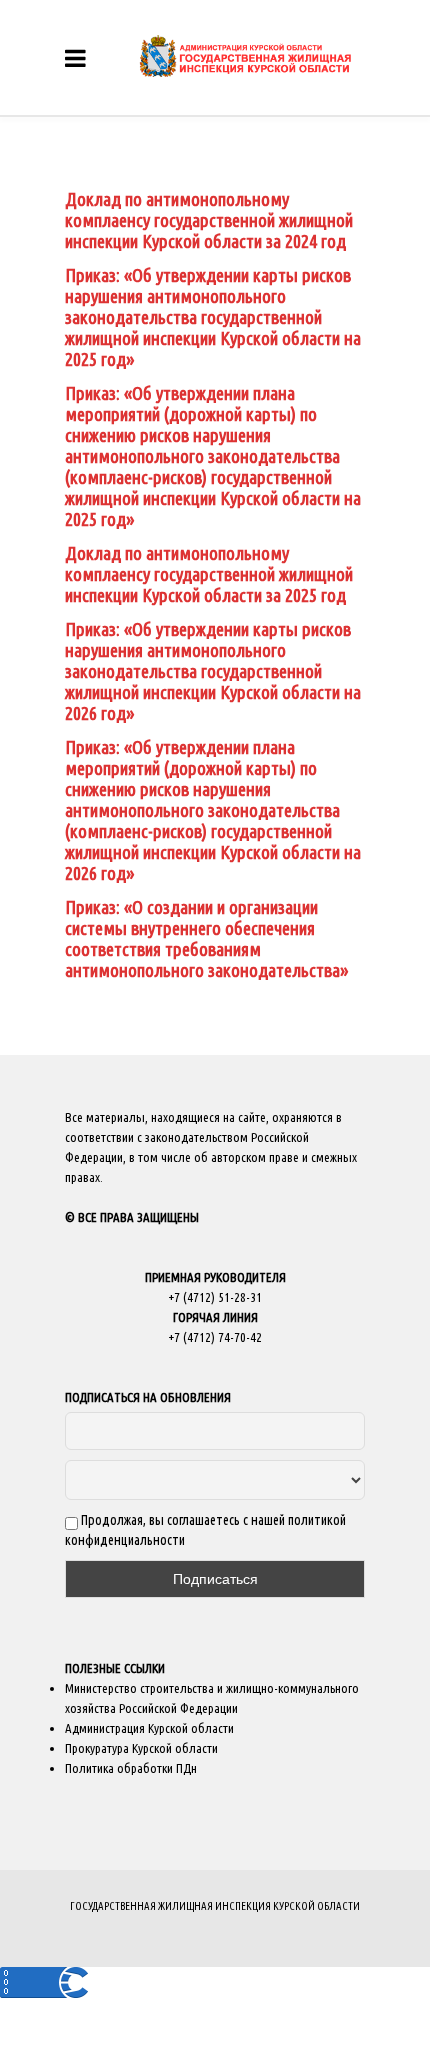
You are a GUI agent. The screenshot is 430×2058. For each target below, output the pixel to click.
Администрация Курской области (149, 1728)
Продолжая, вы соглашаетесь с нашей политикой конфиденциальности (205, 1530)
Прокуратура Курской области (141, 1748)
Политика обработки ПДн (131, 1768)
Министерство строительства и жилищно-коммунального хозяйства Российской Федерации (212, 1698)
